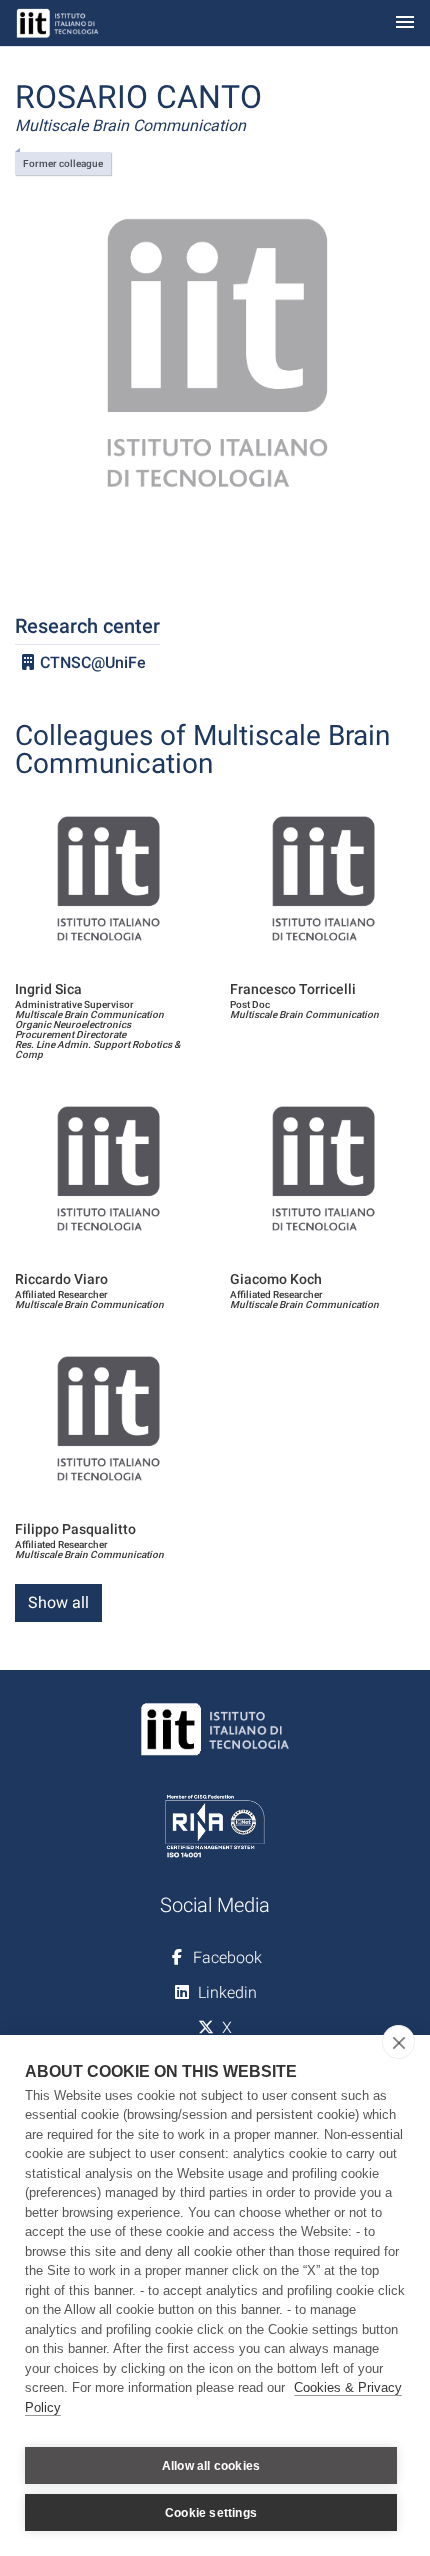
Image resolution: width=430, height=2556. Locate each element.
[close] (398, 2042)
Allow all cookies (211, 2466)
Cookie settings (211, 2513)
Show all (58, 1602)
